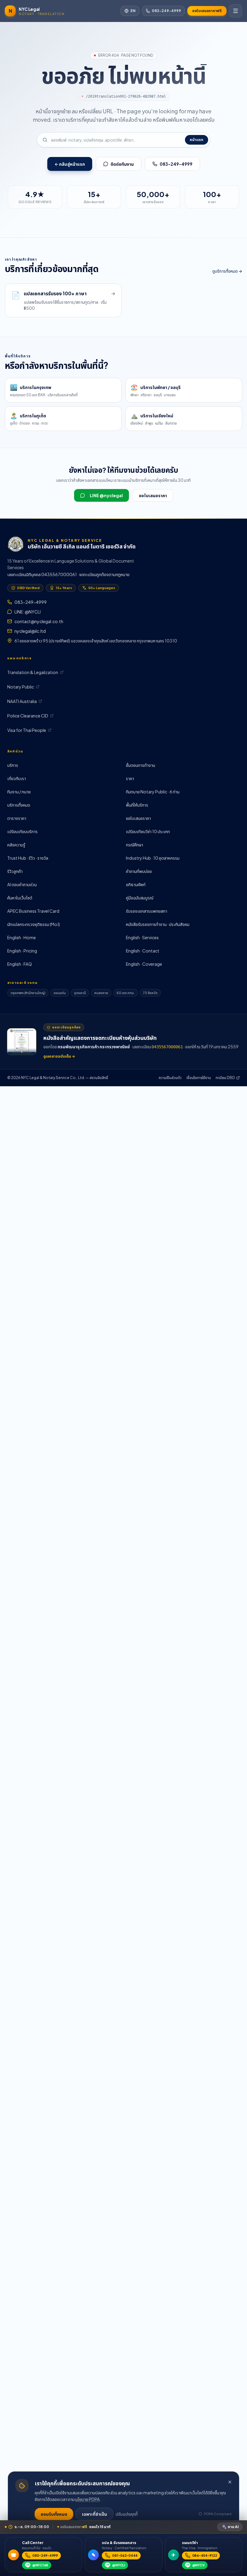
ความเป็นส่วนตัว (170, 1078)
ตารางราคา (17, 818)
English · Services (142, 937)
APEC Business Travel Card (33, 911)
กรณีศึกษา (134, 845)
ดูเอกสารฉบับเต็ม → (59, 1056)
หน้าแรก (197, 140)
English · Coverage (144, 964)
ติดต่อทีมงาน (122, 164)
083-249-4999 (166, 11)
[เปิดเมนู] (236, 11)
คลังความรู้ (16, 845)
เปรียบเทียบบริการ (22, 831)
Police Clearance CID (28, 716)
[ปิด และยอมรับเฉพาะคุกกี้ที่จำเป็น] (230, 2482)
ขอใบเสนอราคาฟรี (207, 11)
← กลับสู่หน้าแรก (70, 164)
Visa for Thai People (27, 730)
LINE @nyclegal (106, 495)
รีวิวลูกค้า (15, 871)
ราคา (130, 778)
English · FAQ (20, 964)
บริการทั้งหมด (19, 805)
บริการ (13, 765)
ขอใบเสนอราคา (153, 495)
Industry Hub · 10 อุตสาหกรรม (153, 858)
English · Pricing (22, 951)
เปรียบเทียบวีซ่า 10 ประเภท (148, 831)
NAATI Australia (22, 701)
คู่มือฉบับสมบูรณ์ (140, 898)
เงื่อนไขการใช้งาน (199, 1078)
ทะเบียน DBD (225, 1078)
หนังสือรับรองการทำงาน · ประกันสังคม (158, 924)
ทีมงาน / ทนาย (19, 792)
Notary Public (21, 687)
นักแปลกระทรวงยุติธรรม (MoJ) (34, 924)
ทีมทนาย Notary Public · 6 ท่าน (153, 792)
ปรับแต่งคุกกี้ (127, 2514)
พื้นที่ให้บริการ (137, 805)
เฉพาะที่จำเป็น (94, 2514)
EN (133, 11)
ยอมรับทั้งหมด (54, 2514)
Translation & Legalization (33, 672)
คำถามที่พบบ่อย (139, 871)
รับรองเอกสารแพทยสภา (147, 911)
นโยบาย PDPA (88, 2499)
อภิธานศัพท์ (136, 884)
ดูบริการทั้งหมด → (227, 271)
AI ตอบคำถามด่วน (22, 884)
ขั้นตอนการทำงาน (141, 765)
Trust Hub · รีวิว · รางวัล (28, 858)
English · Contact (143, 951)
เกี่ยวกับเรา (17, 778)
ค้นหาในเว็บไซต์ (20, 898)
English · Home (22, 937)
